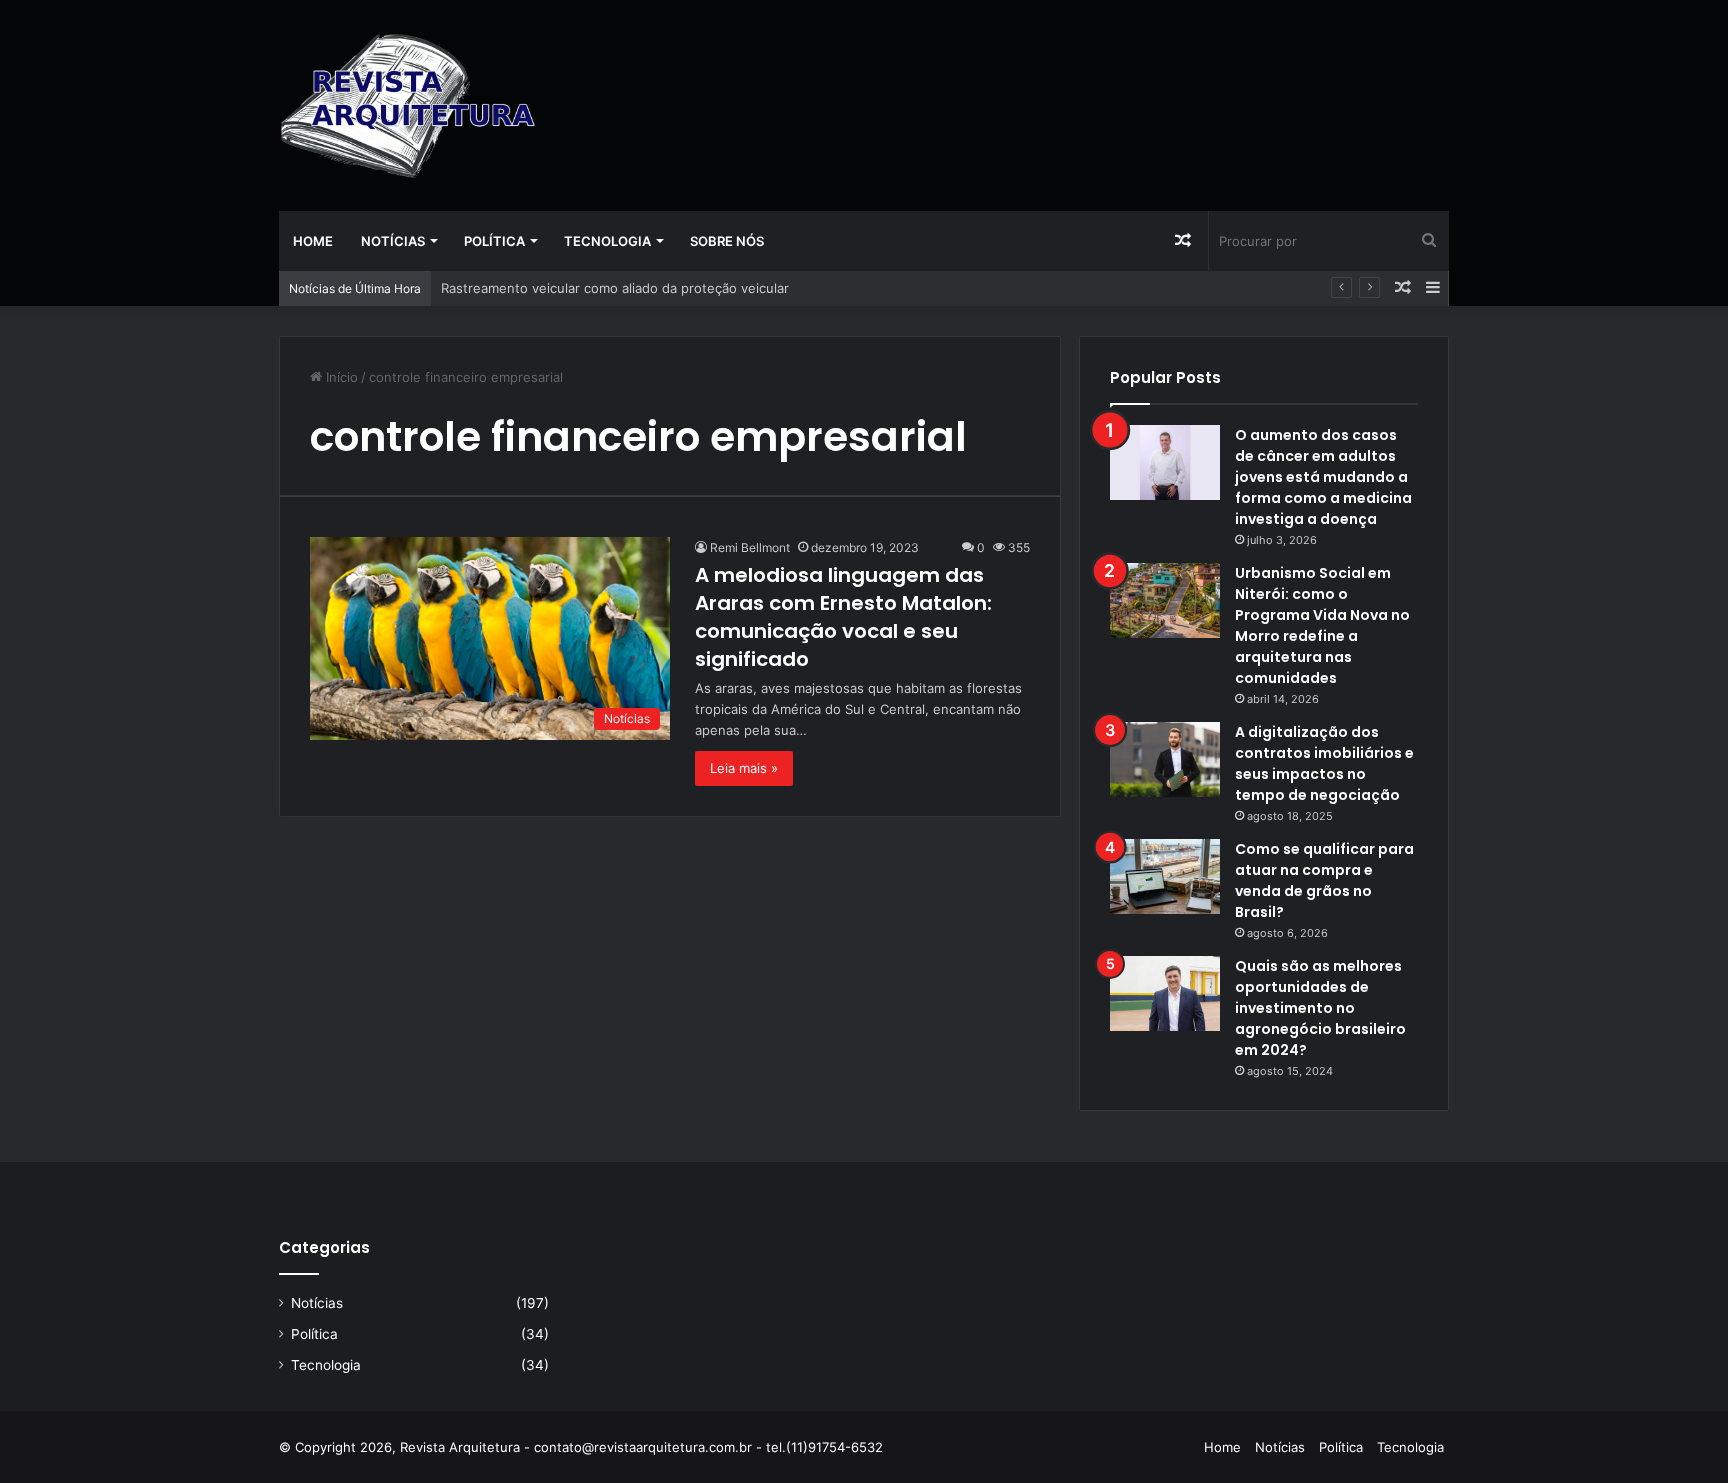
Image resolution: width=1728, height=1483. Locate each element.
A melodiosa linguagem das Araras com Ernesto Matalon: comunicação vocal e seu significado (843, 617)
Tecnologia (607, 241)
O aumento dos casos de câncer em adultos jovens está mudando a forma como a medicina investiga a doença (1323, 477)
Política (494, 241)
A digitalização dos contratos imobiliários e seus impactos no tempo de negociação (1324, 763)
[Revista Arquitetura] (408, 105)
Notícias (393, 241)
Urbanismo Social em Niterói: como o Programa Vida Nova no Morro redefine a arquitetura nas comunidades (1322, 625)
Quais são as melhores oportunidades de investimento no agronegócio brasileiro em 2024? (1320, 1008)
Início (340, 377)
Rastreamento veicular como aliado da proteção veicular (615, 288)
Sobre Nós (727, 241)
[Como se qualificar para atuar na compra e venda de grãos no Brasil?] (1165, 876)
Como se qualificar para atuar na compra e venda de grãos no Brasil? (1324, 880)
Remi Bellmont (750, 547)
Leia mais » (744, 768)
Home (313, 241)
